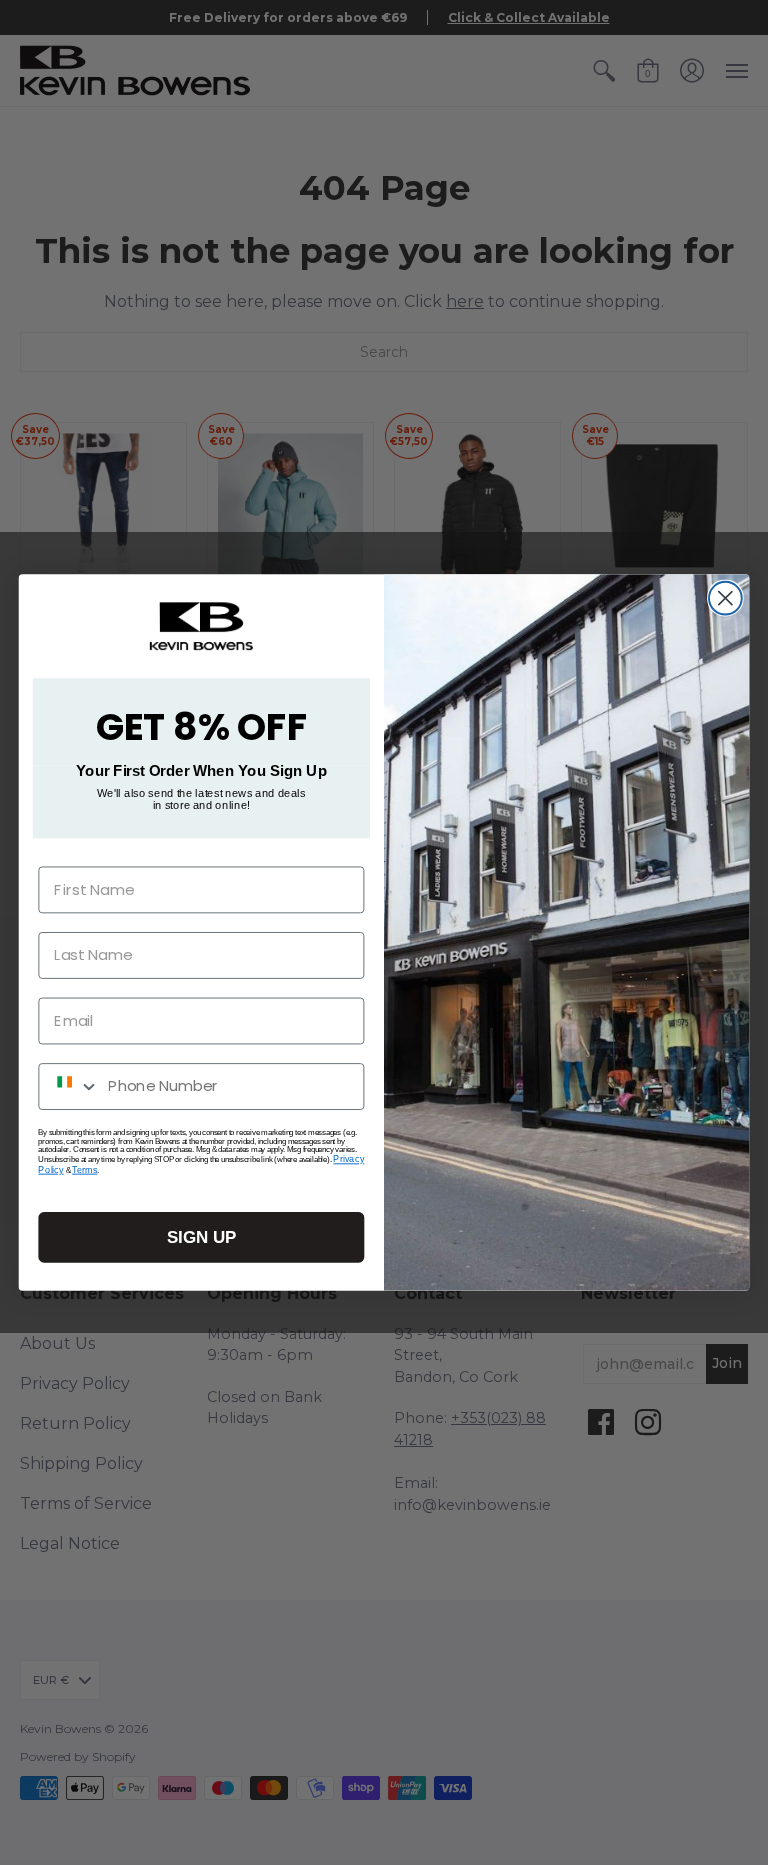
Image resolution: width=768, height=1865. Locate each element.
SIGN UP (201, 1237)
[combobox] (69, 1086)
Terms (84, 1169)
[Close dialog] (725, 598)
